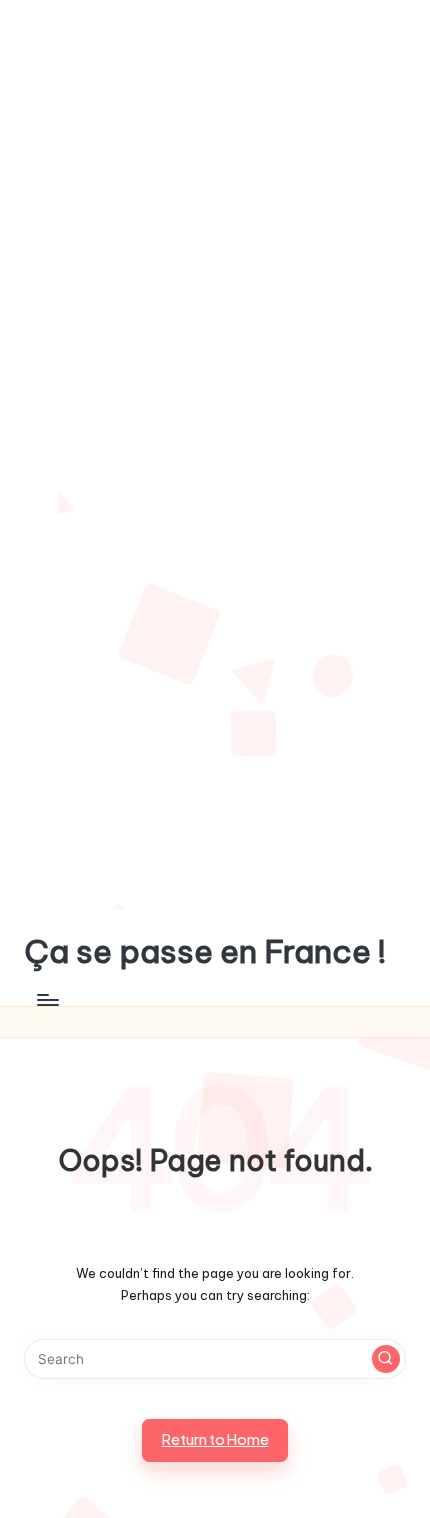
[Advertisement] (215, 228)
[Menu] (47, 1000)
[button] (386, 1359)
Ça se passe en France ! (205, 951)
